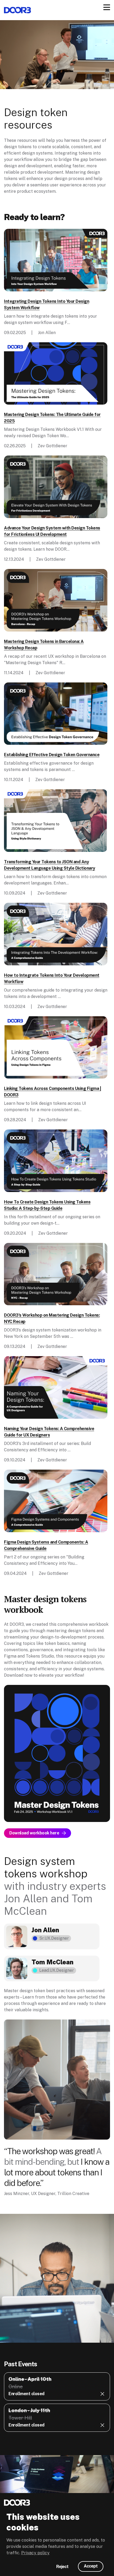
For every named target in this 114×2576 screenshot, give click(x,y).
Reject (62, 2567)
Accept (91, 2566)
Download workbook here (34, 1833)
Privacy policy (35, 2553)
